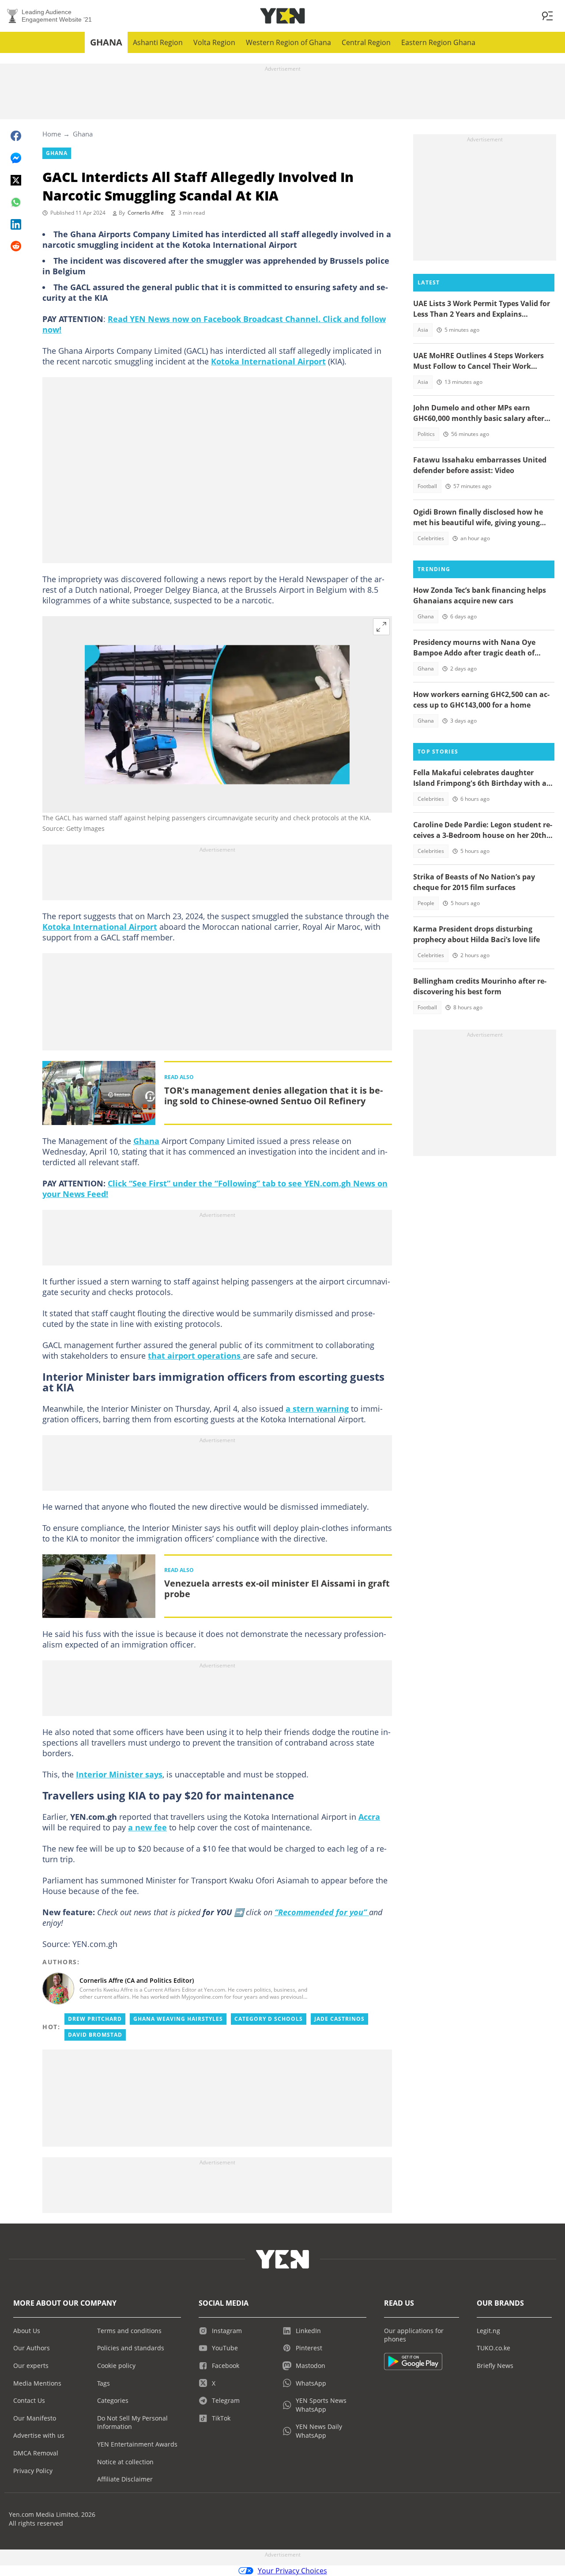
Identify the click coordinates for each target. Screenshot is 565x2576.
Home (52, 134)
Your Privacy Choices (292, 2571)
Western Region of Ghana (288, 42)
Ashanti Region (158, 42)
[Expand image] (381, 627)
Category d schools (269, 2019)
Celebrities (431, 538)
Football (427, 486)
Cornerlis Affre (146, 213)
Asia (423, 330)
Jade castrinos (339, 2019)
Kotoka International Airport (268, 361)
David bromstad (95, 2035)
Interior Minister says (119, 1774)
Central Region (366, 42)
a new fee (147, 1827)
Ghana (106, 42)
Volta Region (214, 42)
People (426, 903)
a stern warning (317, 1409)
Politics (426, 434)
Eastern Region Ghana (438, 42)
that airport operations (195, 1356)
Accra (369, 1817)
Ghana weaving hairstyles (178, 2019)
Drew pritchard (95, 2019)
